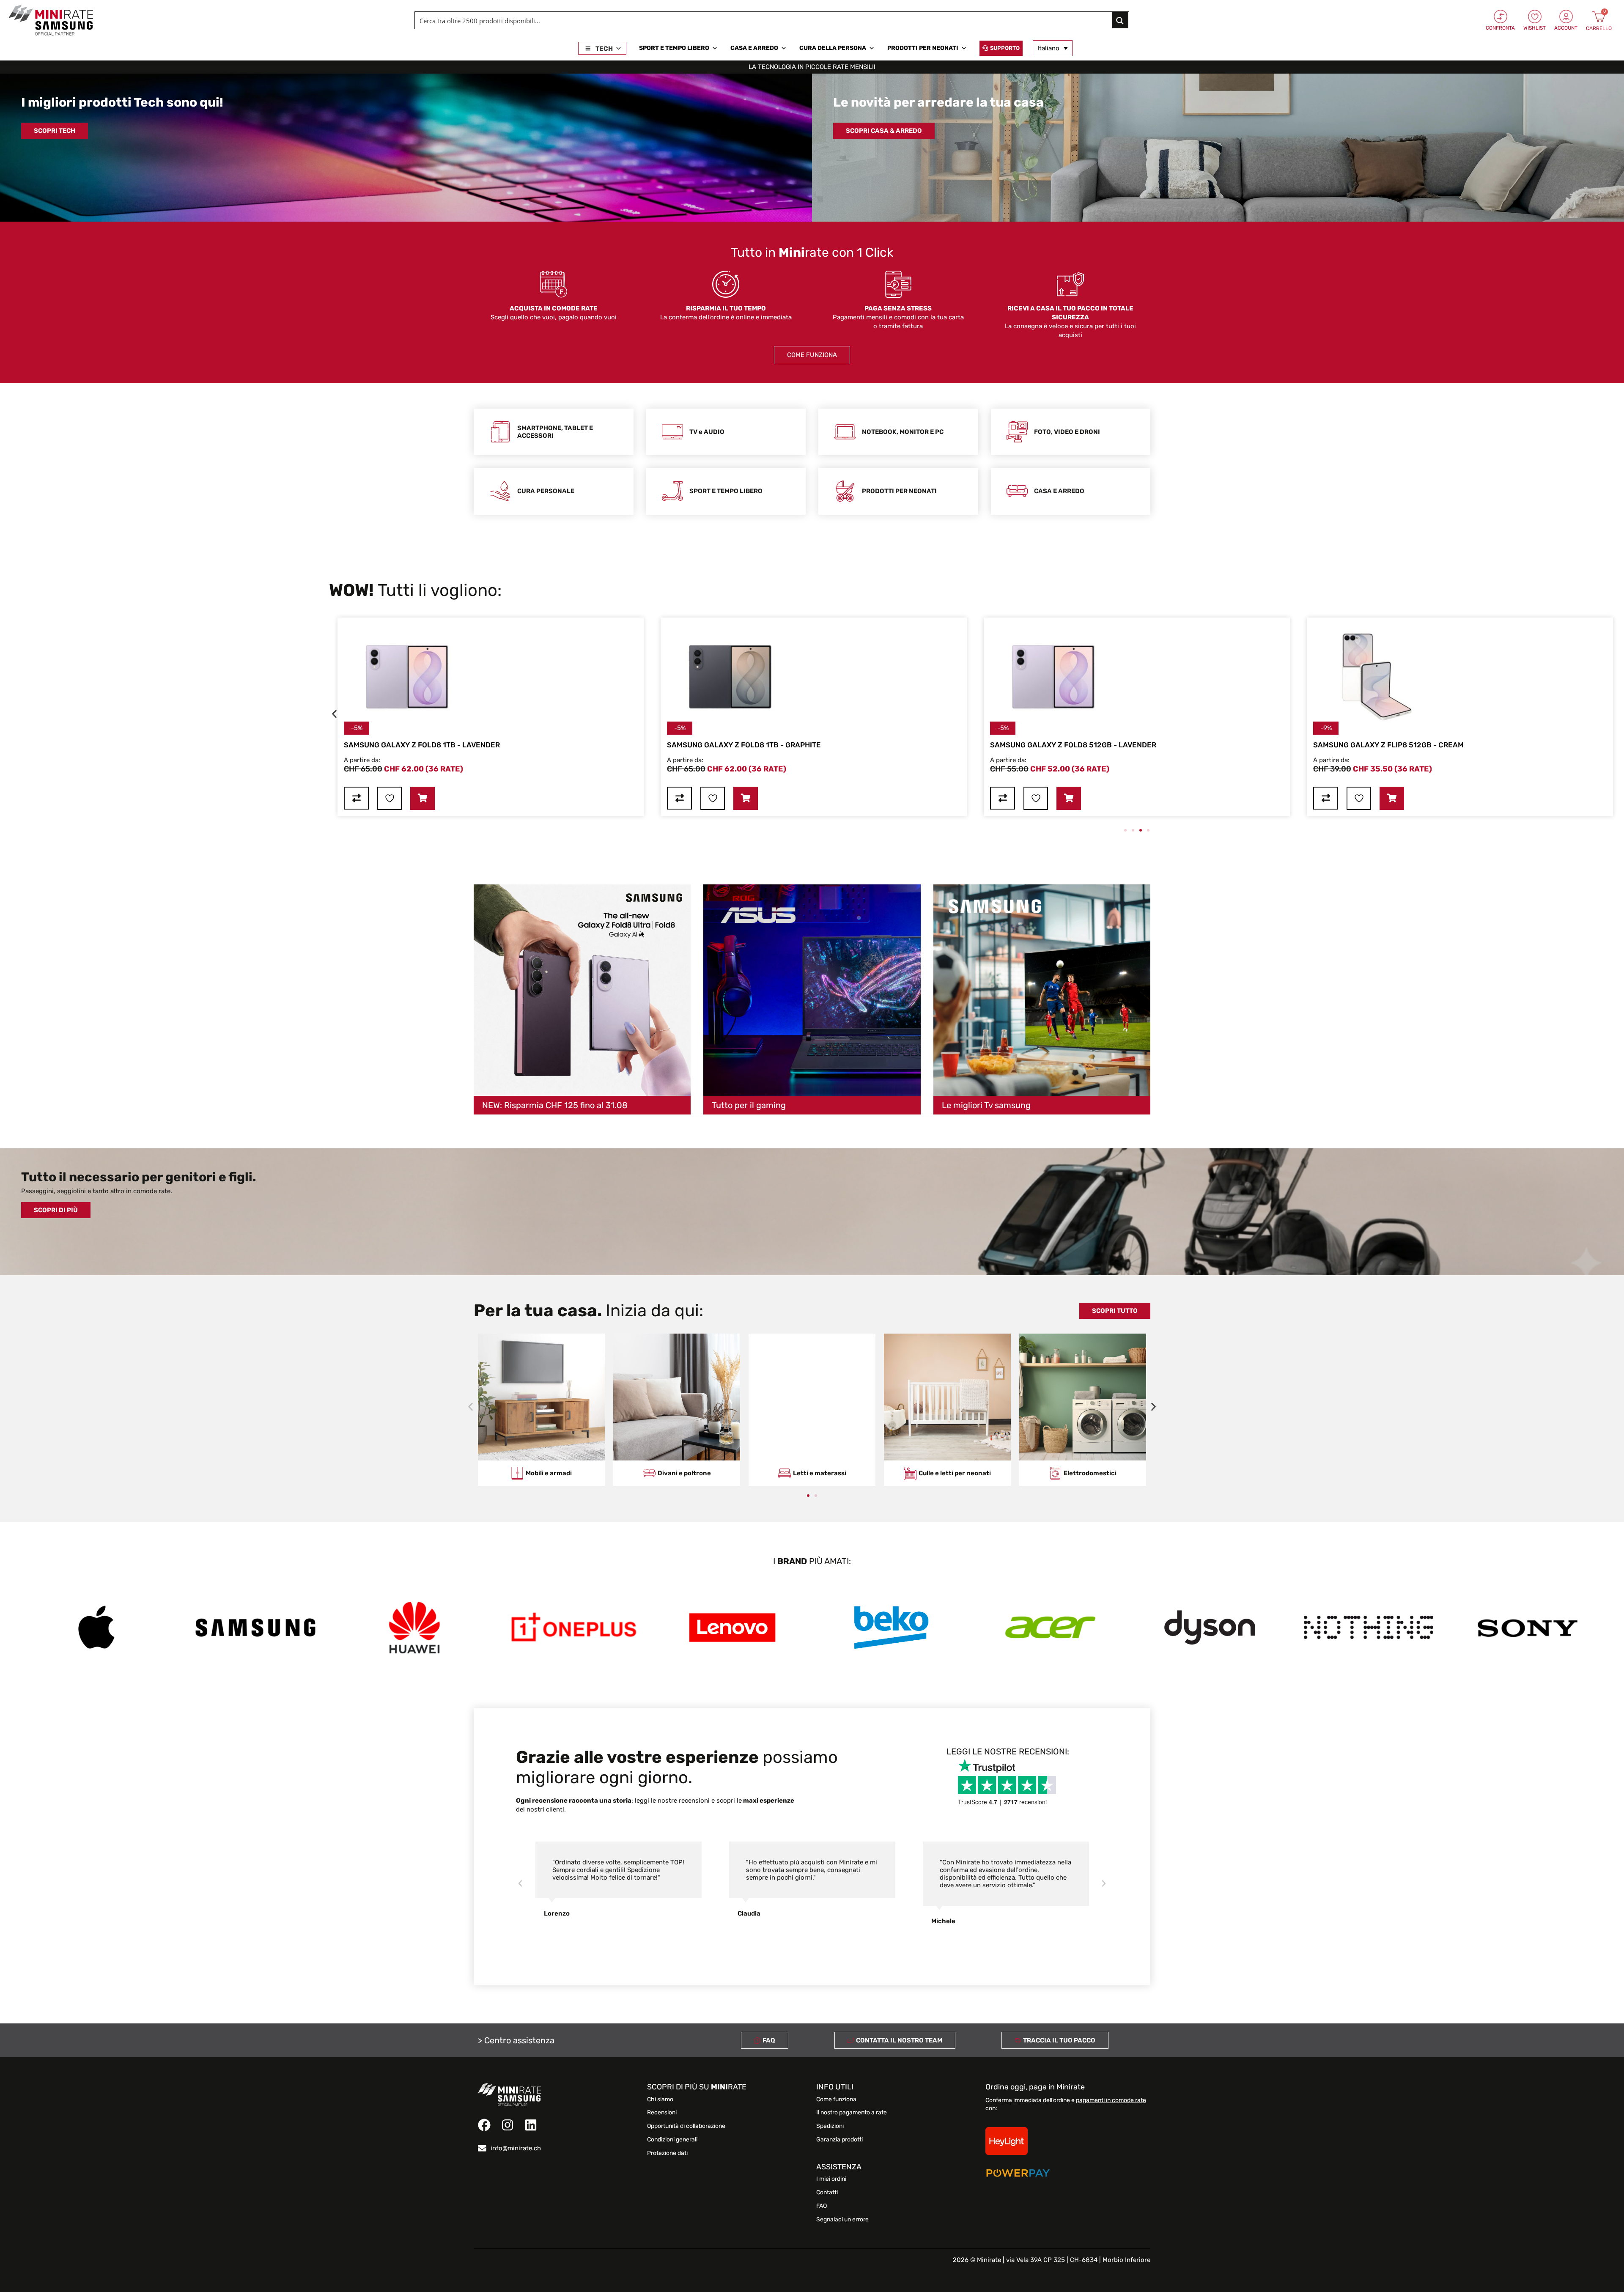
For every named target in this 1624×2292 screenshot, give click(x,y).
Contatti (827, 2193)
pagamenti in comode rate (1111, 2100)
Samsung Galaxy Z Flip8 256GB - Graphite (1531, 745)
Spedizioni (830, 2126)
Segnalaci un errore (842, 2220)
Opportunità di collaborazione (686, 2126)
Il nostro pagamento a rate (852, 2113)
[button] (334, 714)
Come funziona (836, 2100)
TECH (604, 49)
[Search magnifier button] (1120, 20)
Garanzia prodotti (839, 2140)
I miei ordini (831, 2179)
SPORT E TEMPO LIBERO (674, 48)
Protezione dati (667, 2153)
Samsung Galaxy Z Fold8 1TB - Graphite (558, 745)
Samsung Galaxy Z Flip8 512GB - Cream (1202, 745)
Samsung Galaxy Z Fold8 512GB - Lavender (887, 745)
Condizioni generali (672, 2140)
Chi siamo (660, 2100)
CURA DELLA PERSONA (833, 48)
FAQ (822, 2206)
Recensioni (662, 2113)
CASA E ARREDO (754, 48)
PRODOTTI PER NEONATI (923, 48)
